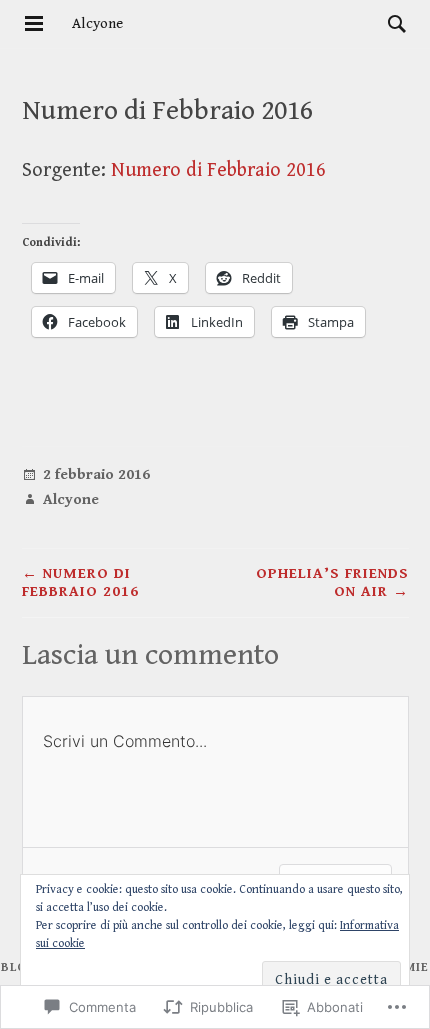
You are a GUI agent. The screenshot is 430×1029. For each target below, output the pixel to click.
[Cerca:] (392, 23)
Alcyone (97, 23)
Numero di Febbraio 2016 (218, 170)
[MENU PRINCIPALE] (34, 24)
